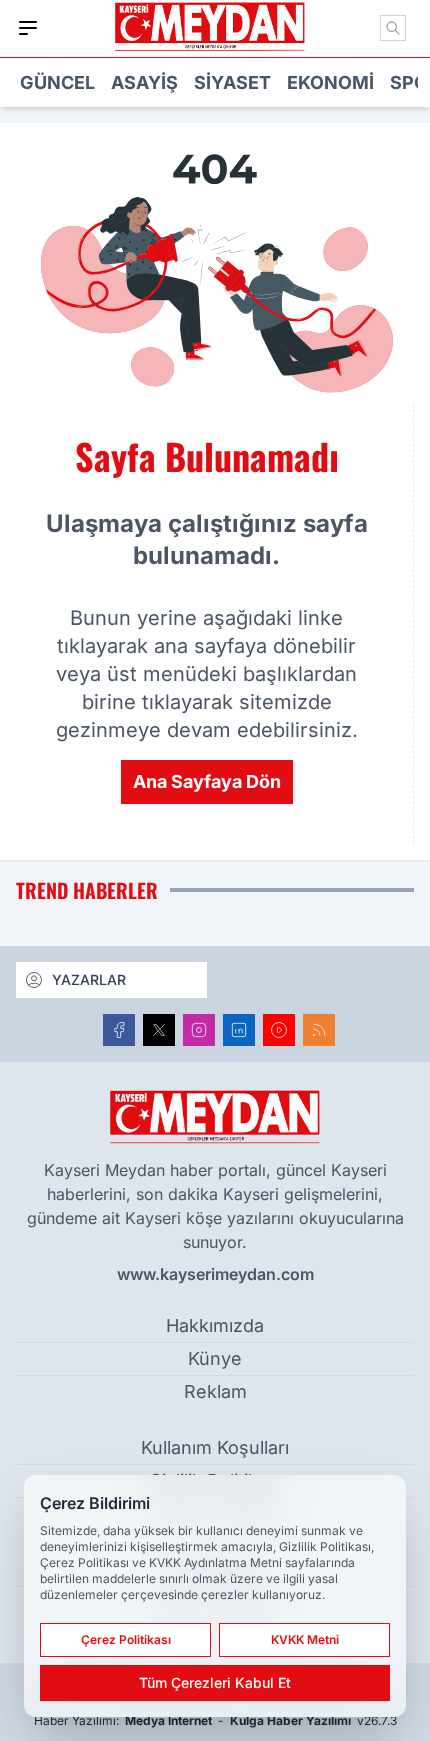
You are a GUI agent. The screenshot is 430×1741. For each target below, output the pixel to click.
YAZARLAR (89, 979)
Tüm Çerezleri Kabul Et (215, 1682)
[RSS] (319, 1030)
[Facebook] (119, 1030)
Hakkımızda (215, 1325)
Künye (215, 1358)
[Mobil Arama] (393, 28)
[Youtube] (279, 1030)
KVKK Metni (305, 1639)
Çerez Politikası (126, 1639)
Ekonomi (330, 82)
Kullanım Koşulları (215, 1447)
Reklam (215, 1391)
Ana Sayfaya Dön (207, 781)
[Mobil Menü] (28, 28)
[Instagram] (199, 1030)
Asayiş (144, 82)
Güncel (57, 82)
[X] (159, 1030)
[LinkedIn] (239, 1030)
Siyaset (232, 82)
